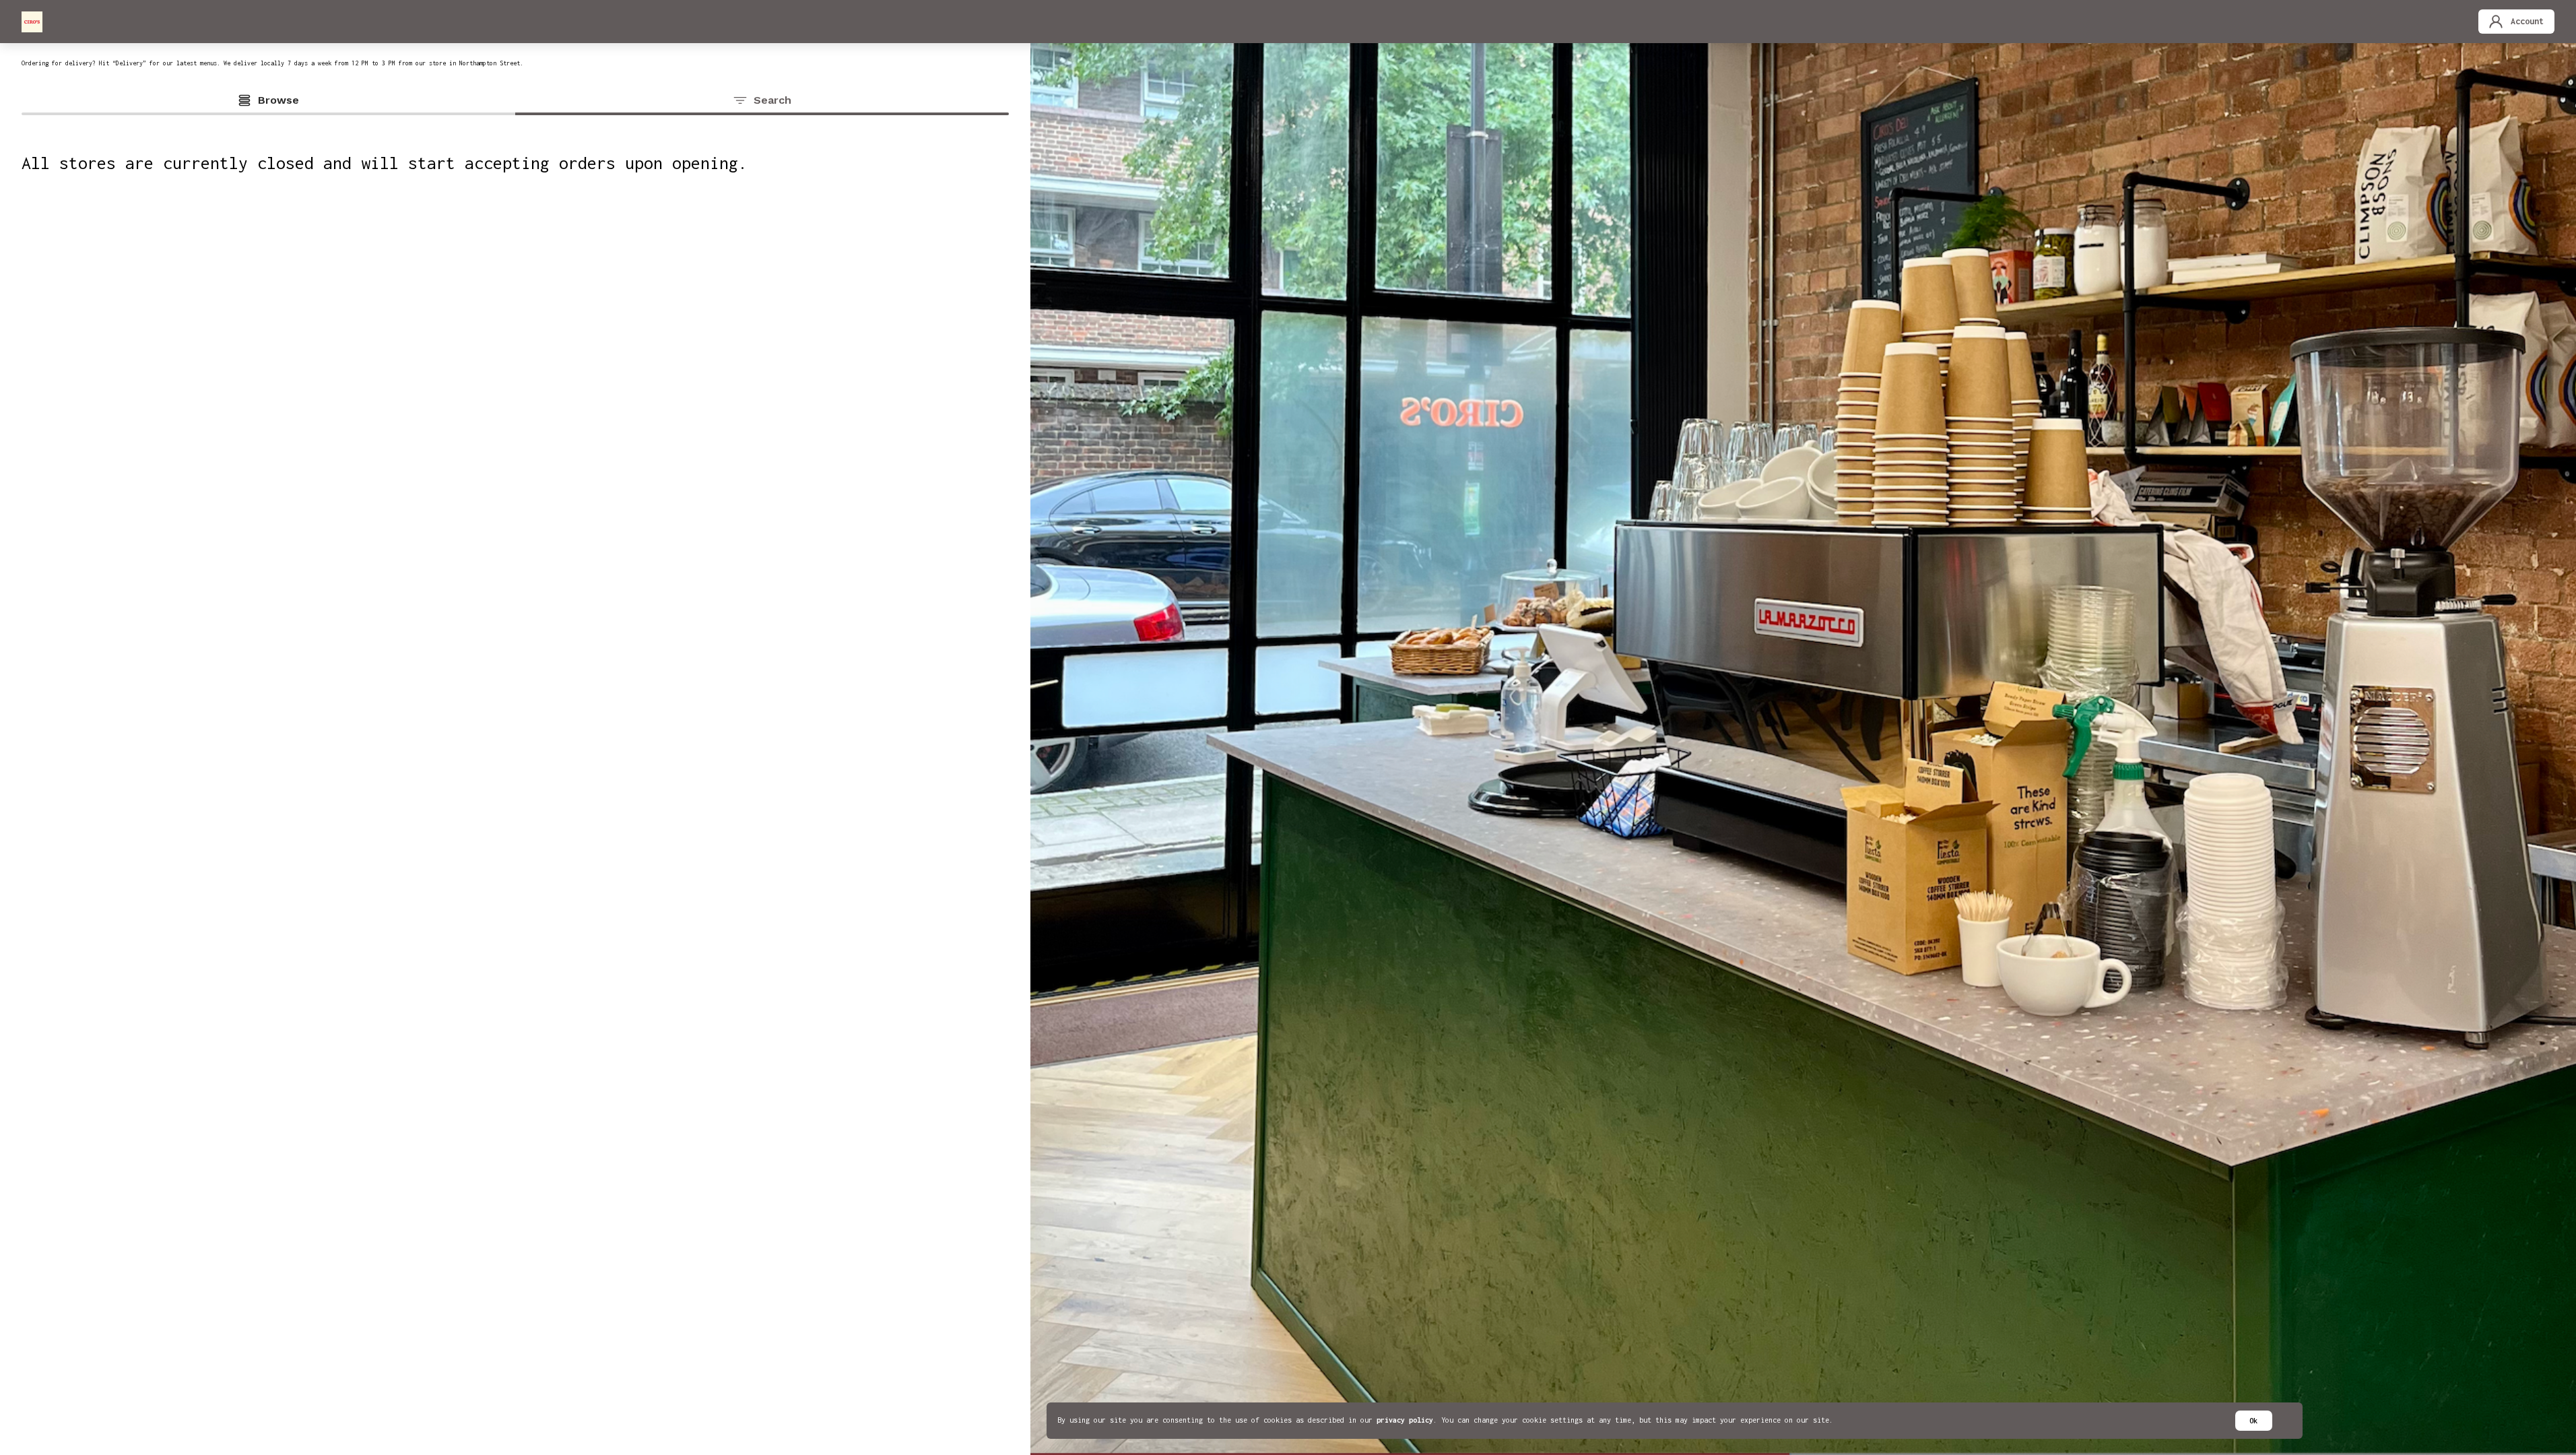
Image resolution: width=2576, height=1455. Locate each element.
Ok (2253, 1421)
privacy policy (1405, 1420)
